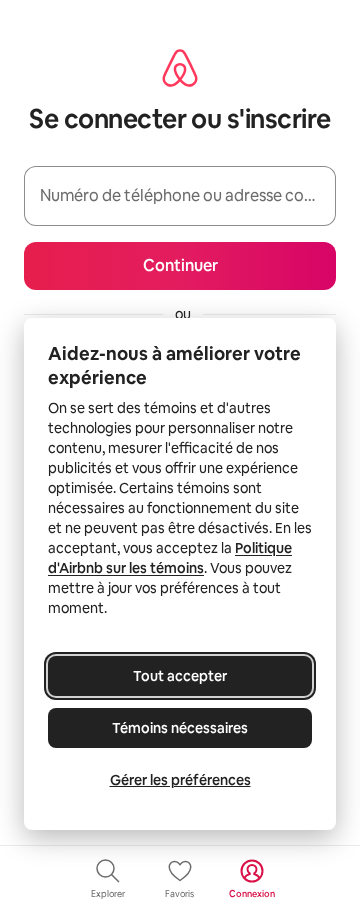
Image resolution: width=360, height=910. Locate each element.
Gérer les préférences (180, 780)
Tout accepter (180, 676)
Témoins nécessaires (180, 728)
